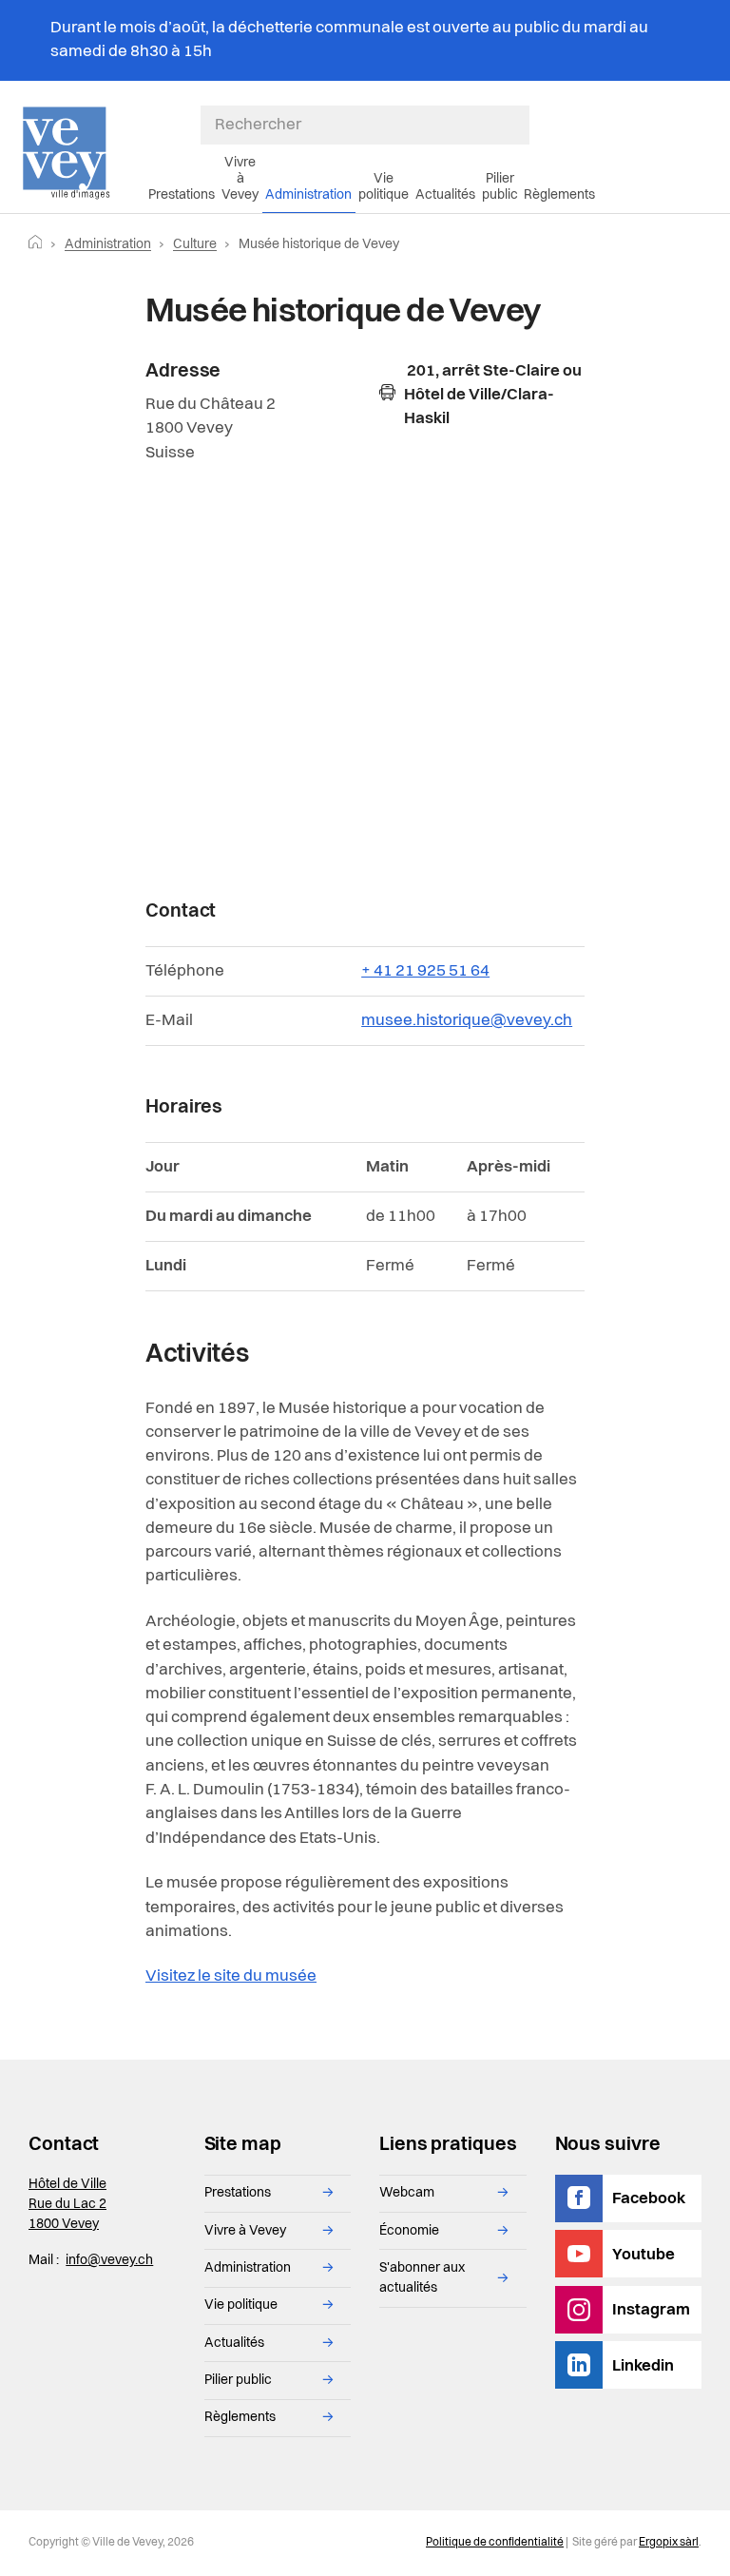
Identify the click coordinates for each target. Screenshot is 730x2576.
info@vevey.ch (109, 2260)
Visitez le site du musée (231, 1976)
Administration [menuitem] (308, 195)
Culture (195, 244)
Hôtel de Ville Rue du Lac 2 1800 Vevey (67, 2204)
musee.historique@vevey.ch (467, 1021)
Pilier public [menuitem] (500, 187)
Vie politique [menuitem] (384, 187)
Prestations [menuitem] (182, 195)
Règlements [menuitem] (559, 195)
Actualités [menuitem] (445, 195)
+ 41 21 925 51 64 (425, 971)
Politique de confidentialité (495, 2543)
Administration (108, 244)
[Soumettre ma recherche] (520, 126)
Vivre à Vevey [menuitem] (240, 179)
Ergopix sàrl (669, 2543)
